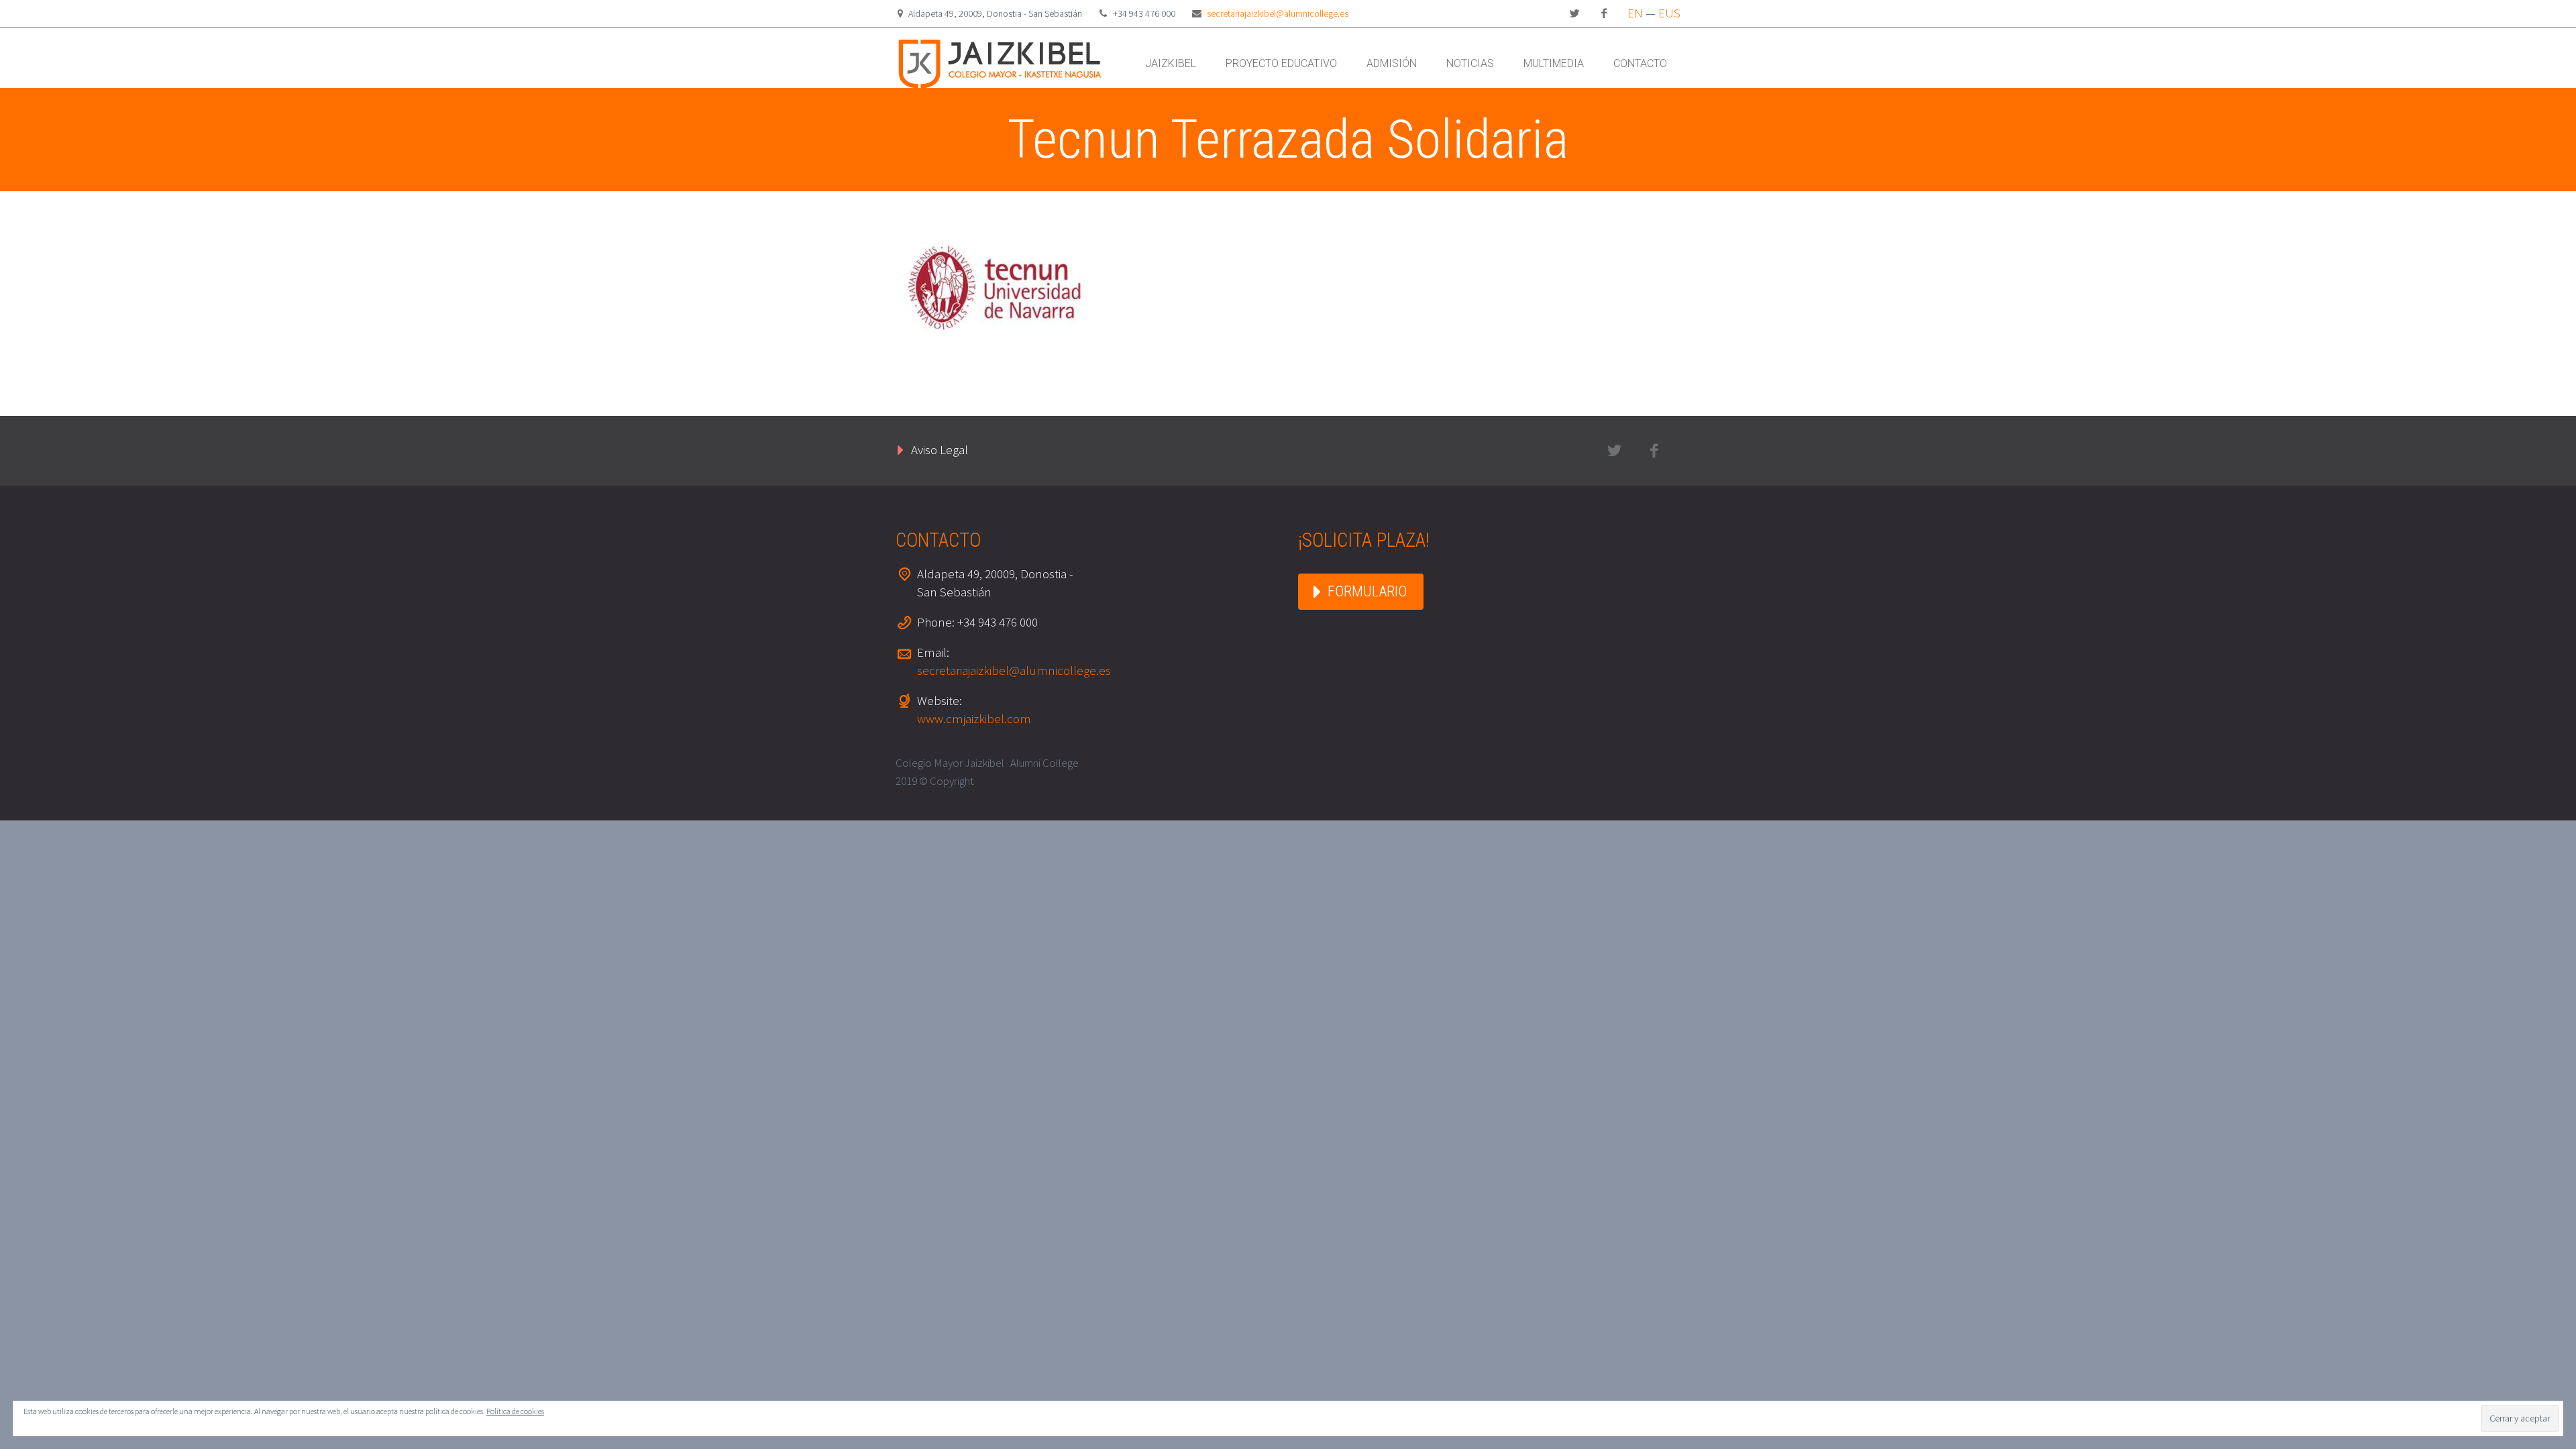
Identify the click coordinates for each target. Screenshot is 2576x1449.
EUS (1669, 13)
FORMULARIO (1367, 591)
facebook (1604, 13)
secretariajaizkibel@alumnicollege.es (1278, 13)
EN (1635, 13)
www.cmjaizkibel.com (974, 718)
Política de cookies (515, 1411)
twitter (1574, 13)
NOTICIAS (1470, 63)
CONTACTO (1640, 63)
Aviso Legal (940, 449)
